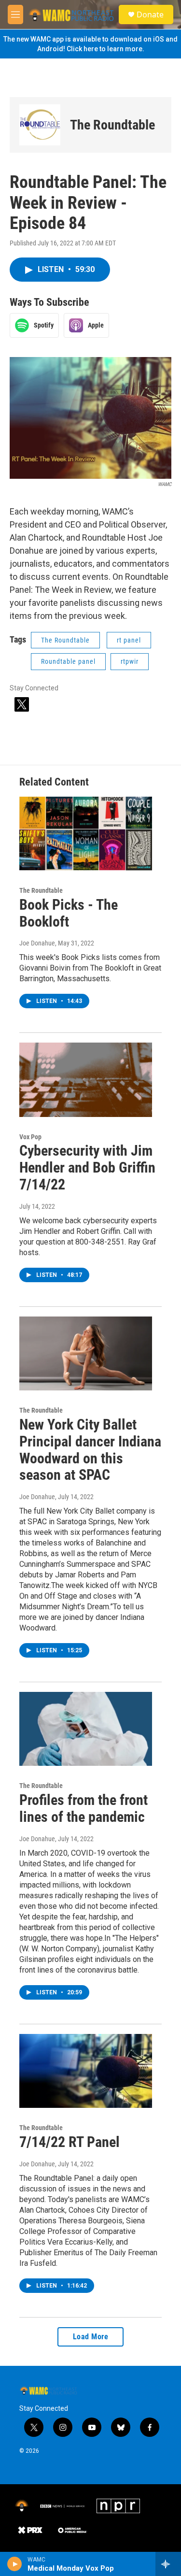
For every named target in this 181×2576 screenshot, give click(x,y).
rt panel (129, 640)
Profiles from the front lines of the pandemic (84, 1808)
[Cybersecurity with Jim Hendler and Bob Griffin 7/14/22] (86, 1080)
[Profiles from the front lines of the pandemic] (86, 1729)
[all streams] (168, 2564)
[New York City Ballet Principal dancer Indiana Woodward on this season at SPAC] (86, 1353)
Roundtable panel (68, 661)
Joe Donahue (37, 943)
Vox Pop (30, 1137)
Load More (91, 2337)
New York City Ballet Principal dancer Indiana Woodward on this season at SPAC (90, 1450)
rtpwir (130, 661)
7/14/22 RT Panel (70, 2142)
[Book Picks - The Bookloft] (86, 834)
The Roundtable (112, 125)
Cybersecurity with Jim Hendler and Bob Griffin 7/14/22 (87, 1167)
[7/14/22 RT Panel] (86, 2071)
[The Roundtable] (40, 125)
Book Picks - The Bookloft (69, 913)
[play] (15, 2564)
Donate (150, 14)
